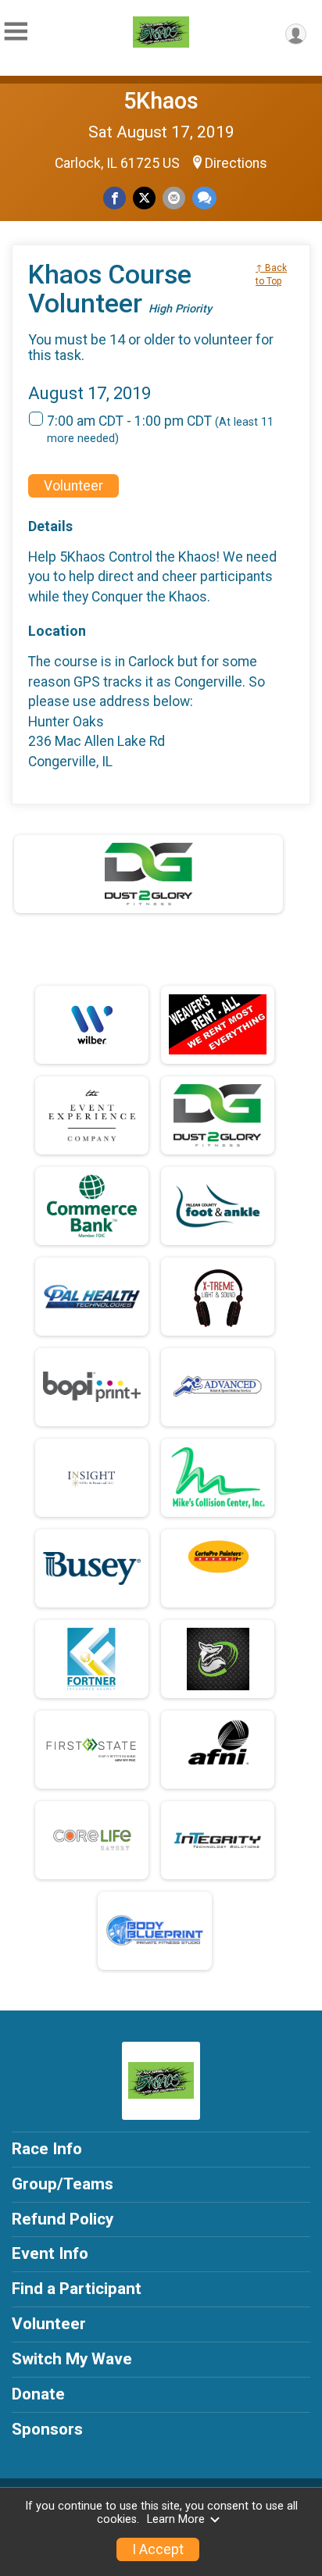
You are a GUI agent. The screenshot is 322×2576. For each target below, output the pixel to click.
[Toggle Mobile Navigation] (16, 32)
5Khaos (161, 101)
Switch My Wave (72, 2359)
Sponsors (47, 2429)
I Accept (158, 2549)
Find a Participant (77, 2289)
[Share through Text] (204, 198)
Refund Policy (63, 2219)
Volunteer (73, 486)
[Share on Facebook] (114, 198)
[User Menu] (296, 34)
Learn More (176, 2519)
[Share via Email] (174, 198)
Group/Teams (63, 2184)
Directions (236, 163)
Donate (38, 2394)
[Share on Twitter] (144, 198)
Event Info (50, 2253)
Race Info (47, 2149)
